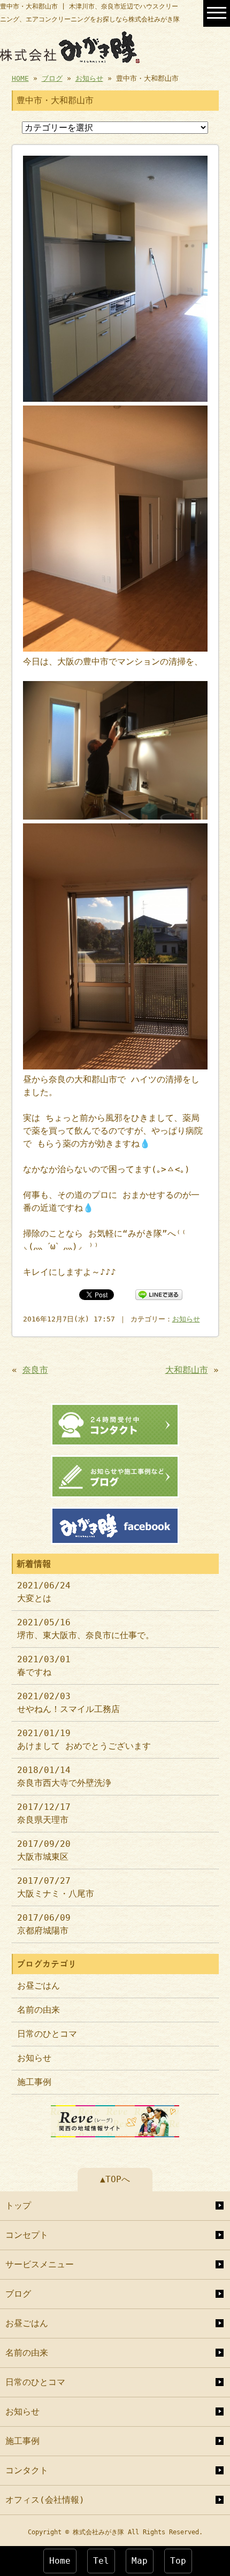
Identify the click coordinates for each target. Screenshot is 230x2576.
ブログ (52, 78)
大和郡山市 (187, 1370)
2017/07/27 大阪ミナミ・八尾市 (56, 1887)
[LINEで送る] (159, 1294)
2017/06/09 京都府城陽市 (44, 1924)
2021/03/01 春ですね (44, 1666)
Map (140, 2561)
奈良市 (35, 1370)
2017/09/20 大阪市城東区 (44, 1850)
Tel (101, 2561)
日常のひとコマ (47, 2034)
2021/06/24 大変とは (44, 1592)
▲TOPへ (115, 2179)
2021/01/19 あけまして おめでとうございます (84, 1740)
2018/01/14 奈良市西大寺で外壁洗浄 (64, 1776)
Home (60, 2561)
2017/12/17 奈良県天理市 (44, 1813)
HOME (20, 78)
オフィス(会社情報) (45, 2500)
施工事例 (34, 2082)
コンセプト (27, 2235)
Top (178, 2561)
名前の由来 (39, 2010)
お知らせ (89, 78)
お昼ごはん (39, 1986)
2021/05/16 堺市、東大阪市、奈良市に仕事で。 (86, 1629)
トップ (18, 2206)
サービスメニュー (40, 2264)
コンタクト (27, 2470)
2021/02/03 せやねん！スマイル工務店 (68, 1703)
